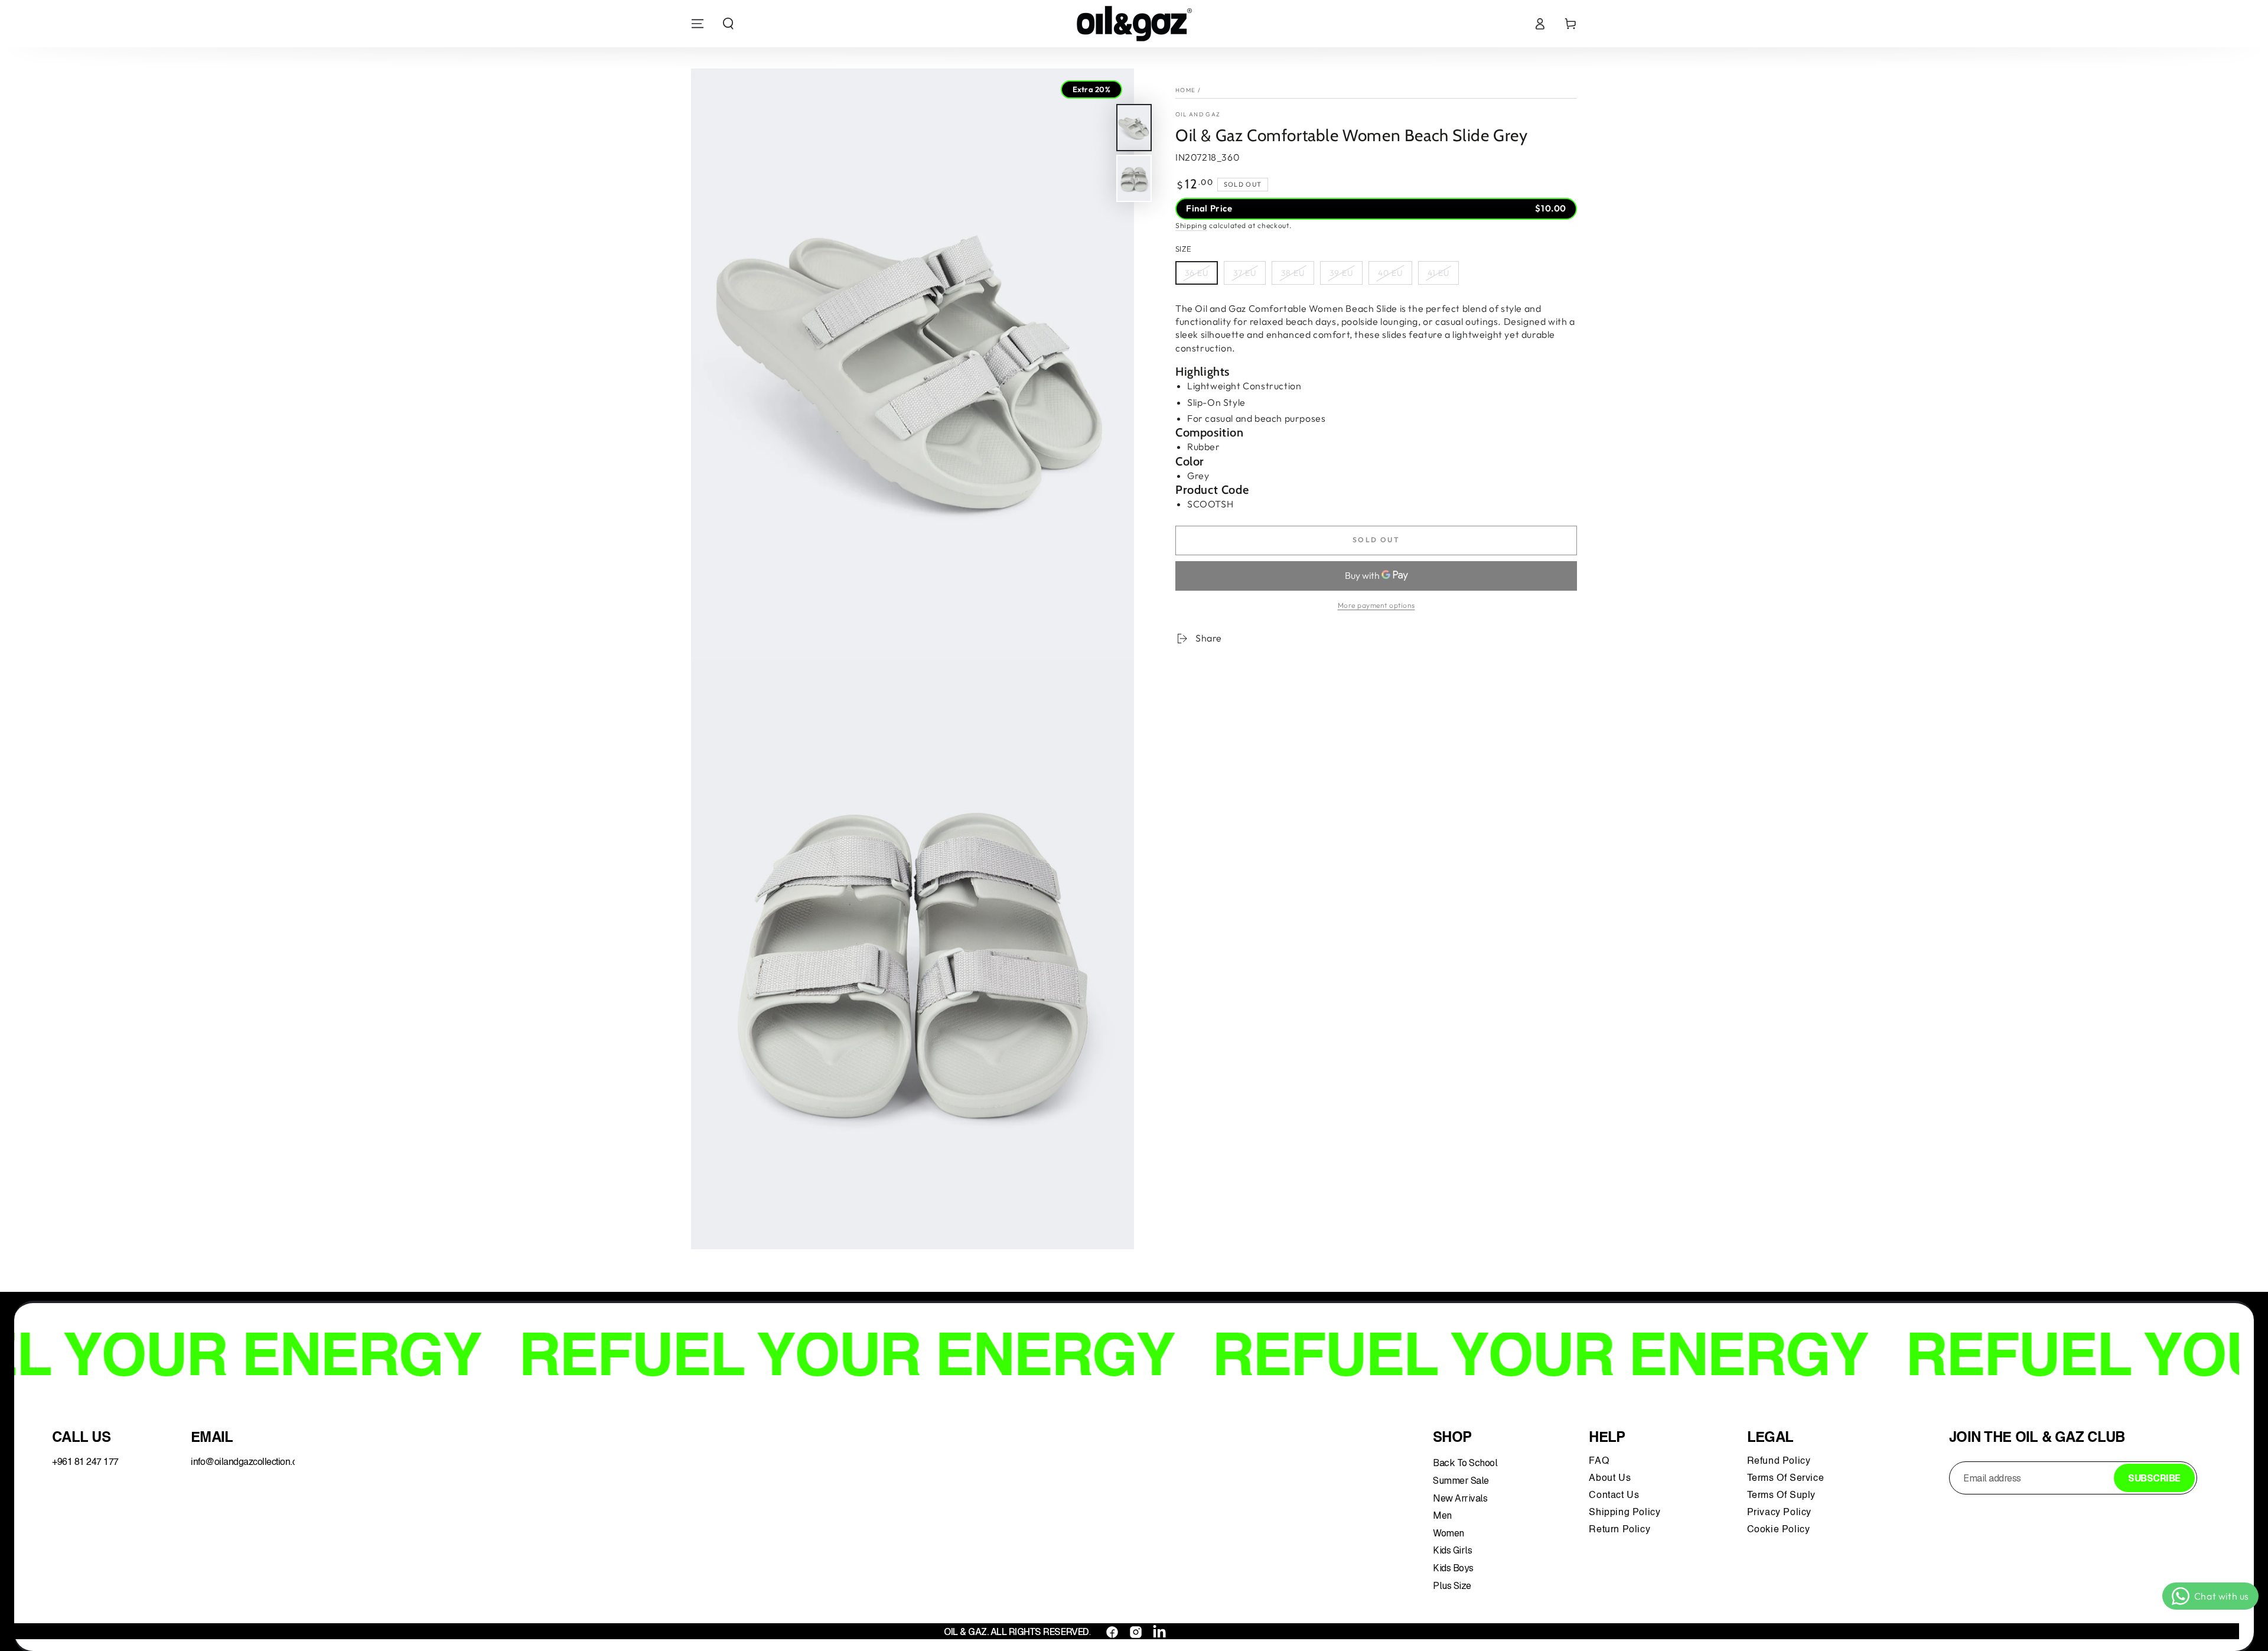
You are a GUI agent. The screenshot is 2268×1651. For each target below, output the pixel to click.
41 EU (1438, 273)
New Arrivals (1460, 1498)
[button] (728, 24)
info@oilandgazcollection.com (250, 1463)
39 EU (1341, 273)
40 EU (1390, 273)
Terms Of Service (1786, 1479)
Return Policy (1619, 1530)
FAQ (1600, 1461)
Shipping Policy (1626, 1513)
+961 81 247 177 (85, 1463)
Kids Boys (1453, 1568)
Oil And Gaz (1198, 114)
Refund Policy (1782, 1461)
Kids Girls (1452, 1550)
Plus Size (1452, 1586)
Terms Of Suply (1783, 1496)
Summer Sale (1461, 1481)
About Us (1610, 1479)
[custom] (1112, 1632)
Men (1442, 1515)
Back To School (1465, 1463)
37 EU (1245, 273)
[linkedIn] (1159, 1632)
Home (1185, 90)
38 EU (1293, 273)
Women (1449, 1533)
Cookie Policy (1779, 1530)
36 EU (1197, 273)
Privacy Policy (1779, 1513)
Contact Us (1615, 1496)
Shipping (1191, 225)
